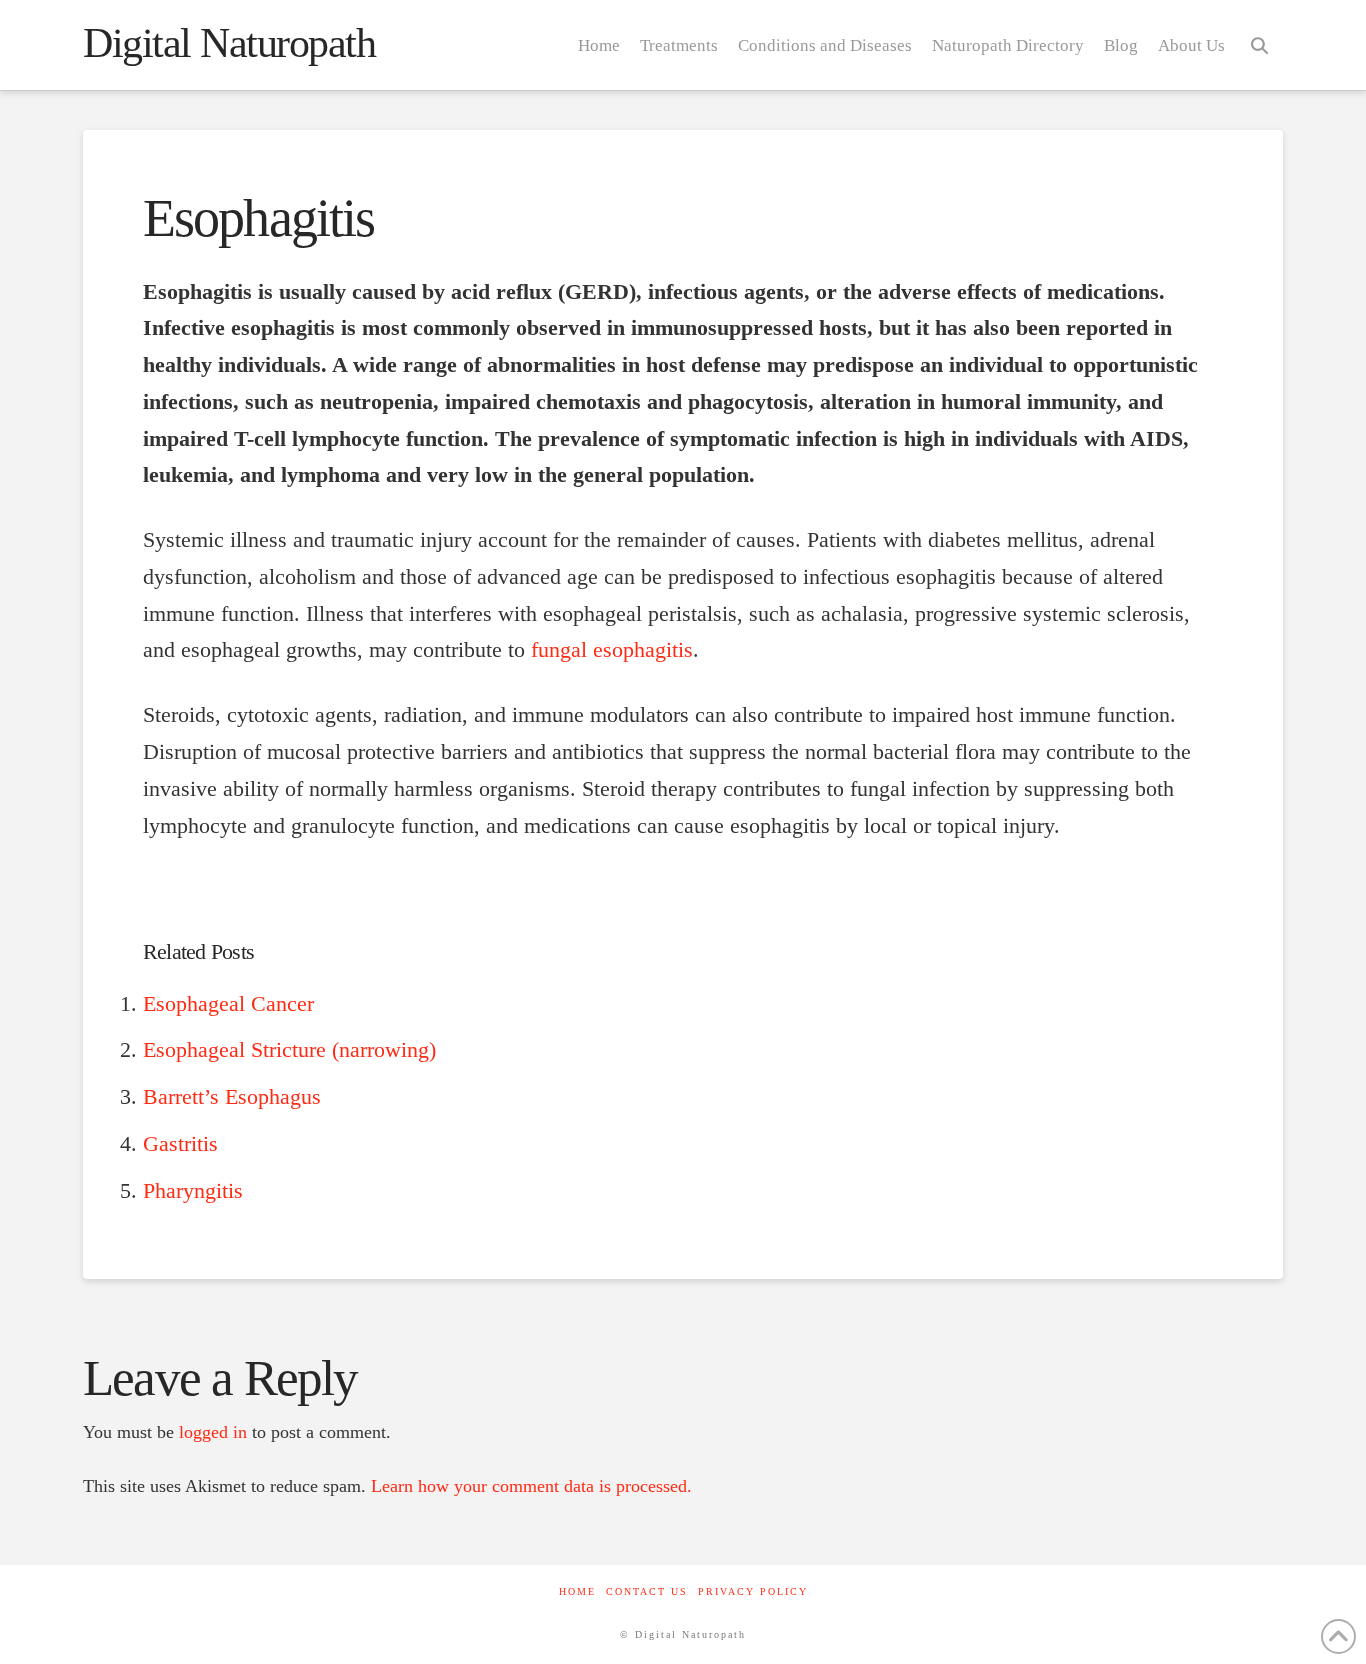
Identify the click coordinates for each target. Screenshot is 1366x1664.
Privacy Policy (753, 1591)
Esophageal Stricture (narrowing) (289, 1050)
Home (577, 1591)
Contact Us (647, 1591)
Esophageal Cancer (228, 1004)
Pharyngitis (193, 1191)
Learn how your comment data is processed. (531, 1486)
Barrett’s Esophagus (232, 1097)
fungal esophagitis (612, 650)
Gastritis (180, 1144)
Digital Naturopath (229, 43)
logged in (213, 1432)
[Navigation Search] (1259, 45)
